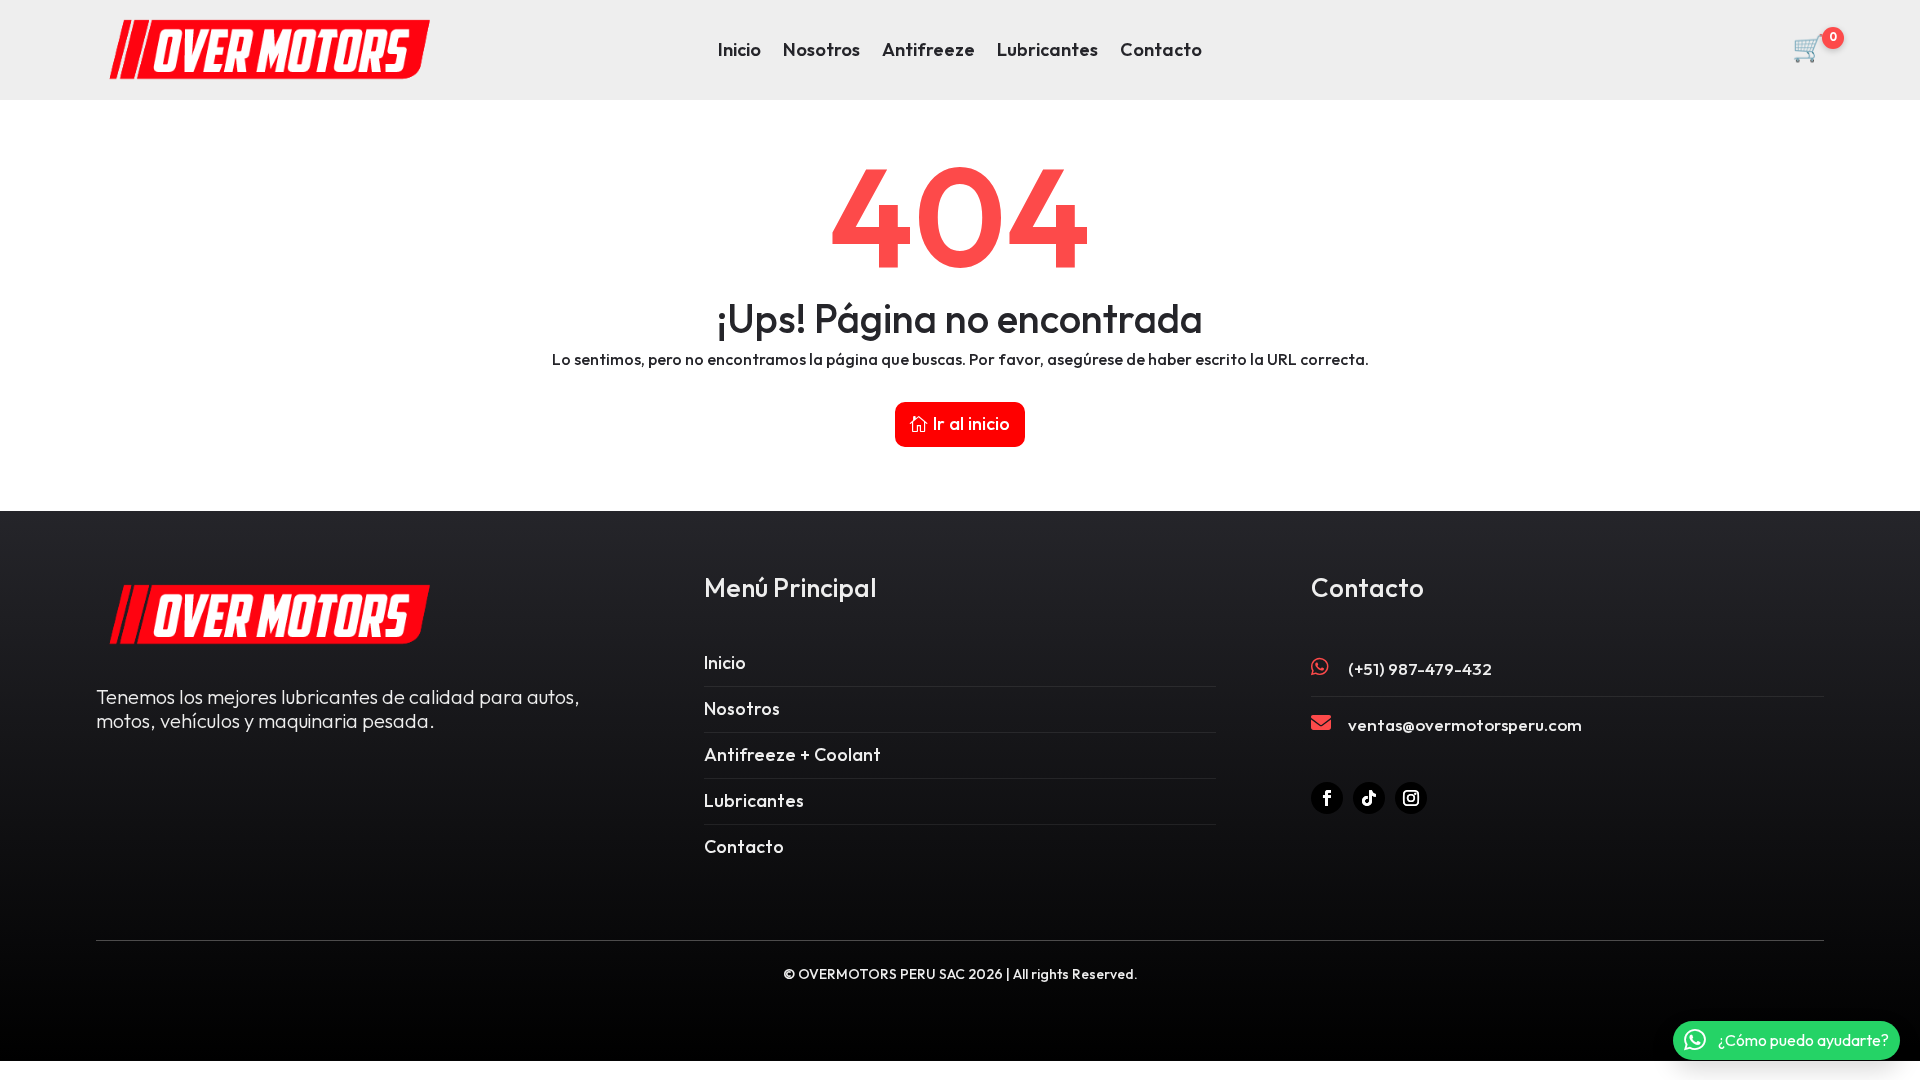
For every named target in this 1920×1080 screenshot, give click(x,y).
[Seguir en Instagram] (1411, 798)
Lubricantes (1047, 52)
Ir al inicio (971, 423)
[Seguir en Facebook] (1327, 798)
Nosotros (821, 52)
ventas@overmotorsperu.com (1465, 724)
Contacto (1161, 52)
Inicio (739, 52)
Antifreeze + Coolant (792, 754)
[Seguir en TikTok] (1369, 798)
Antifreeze (928, 52)
